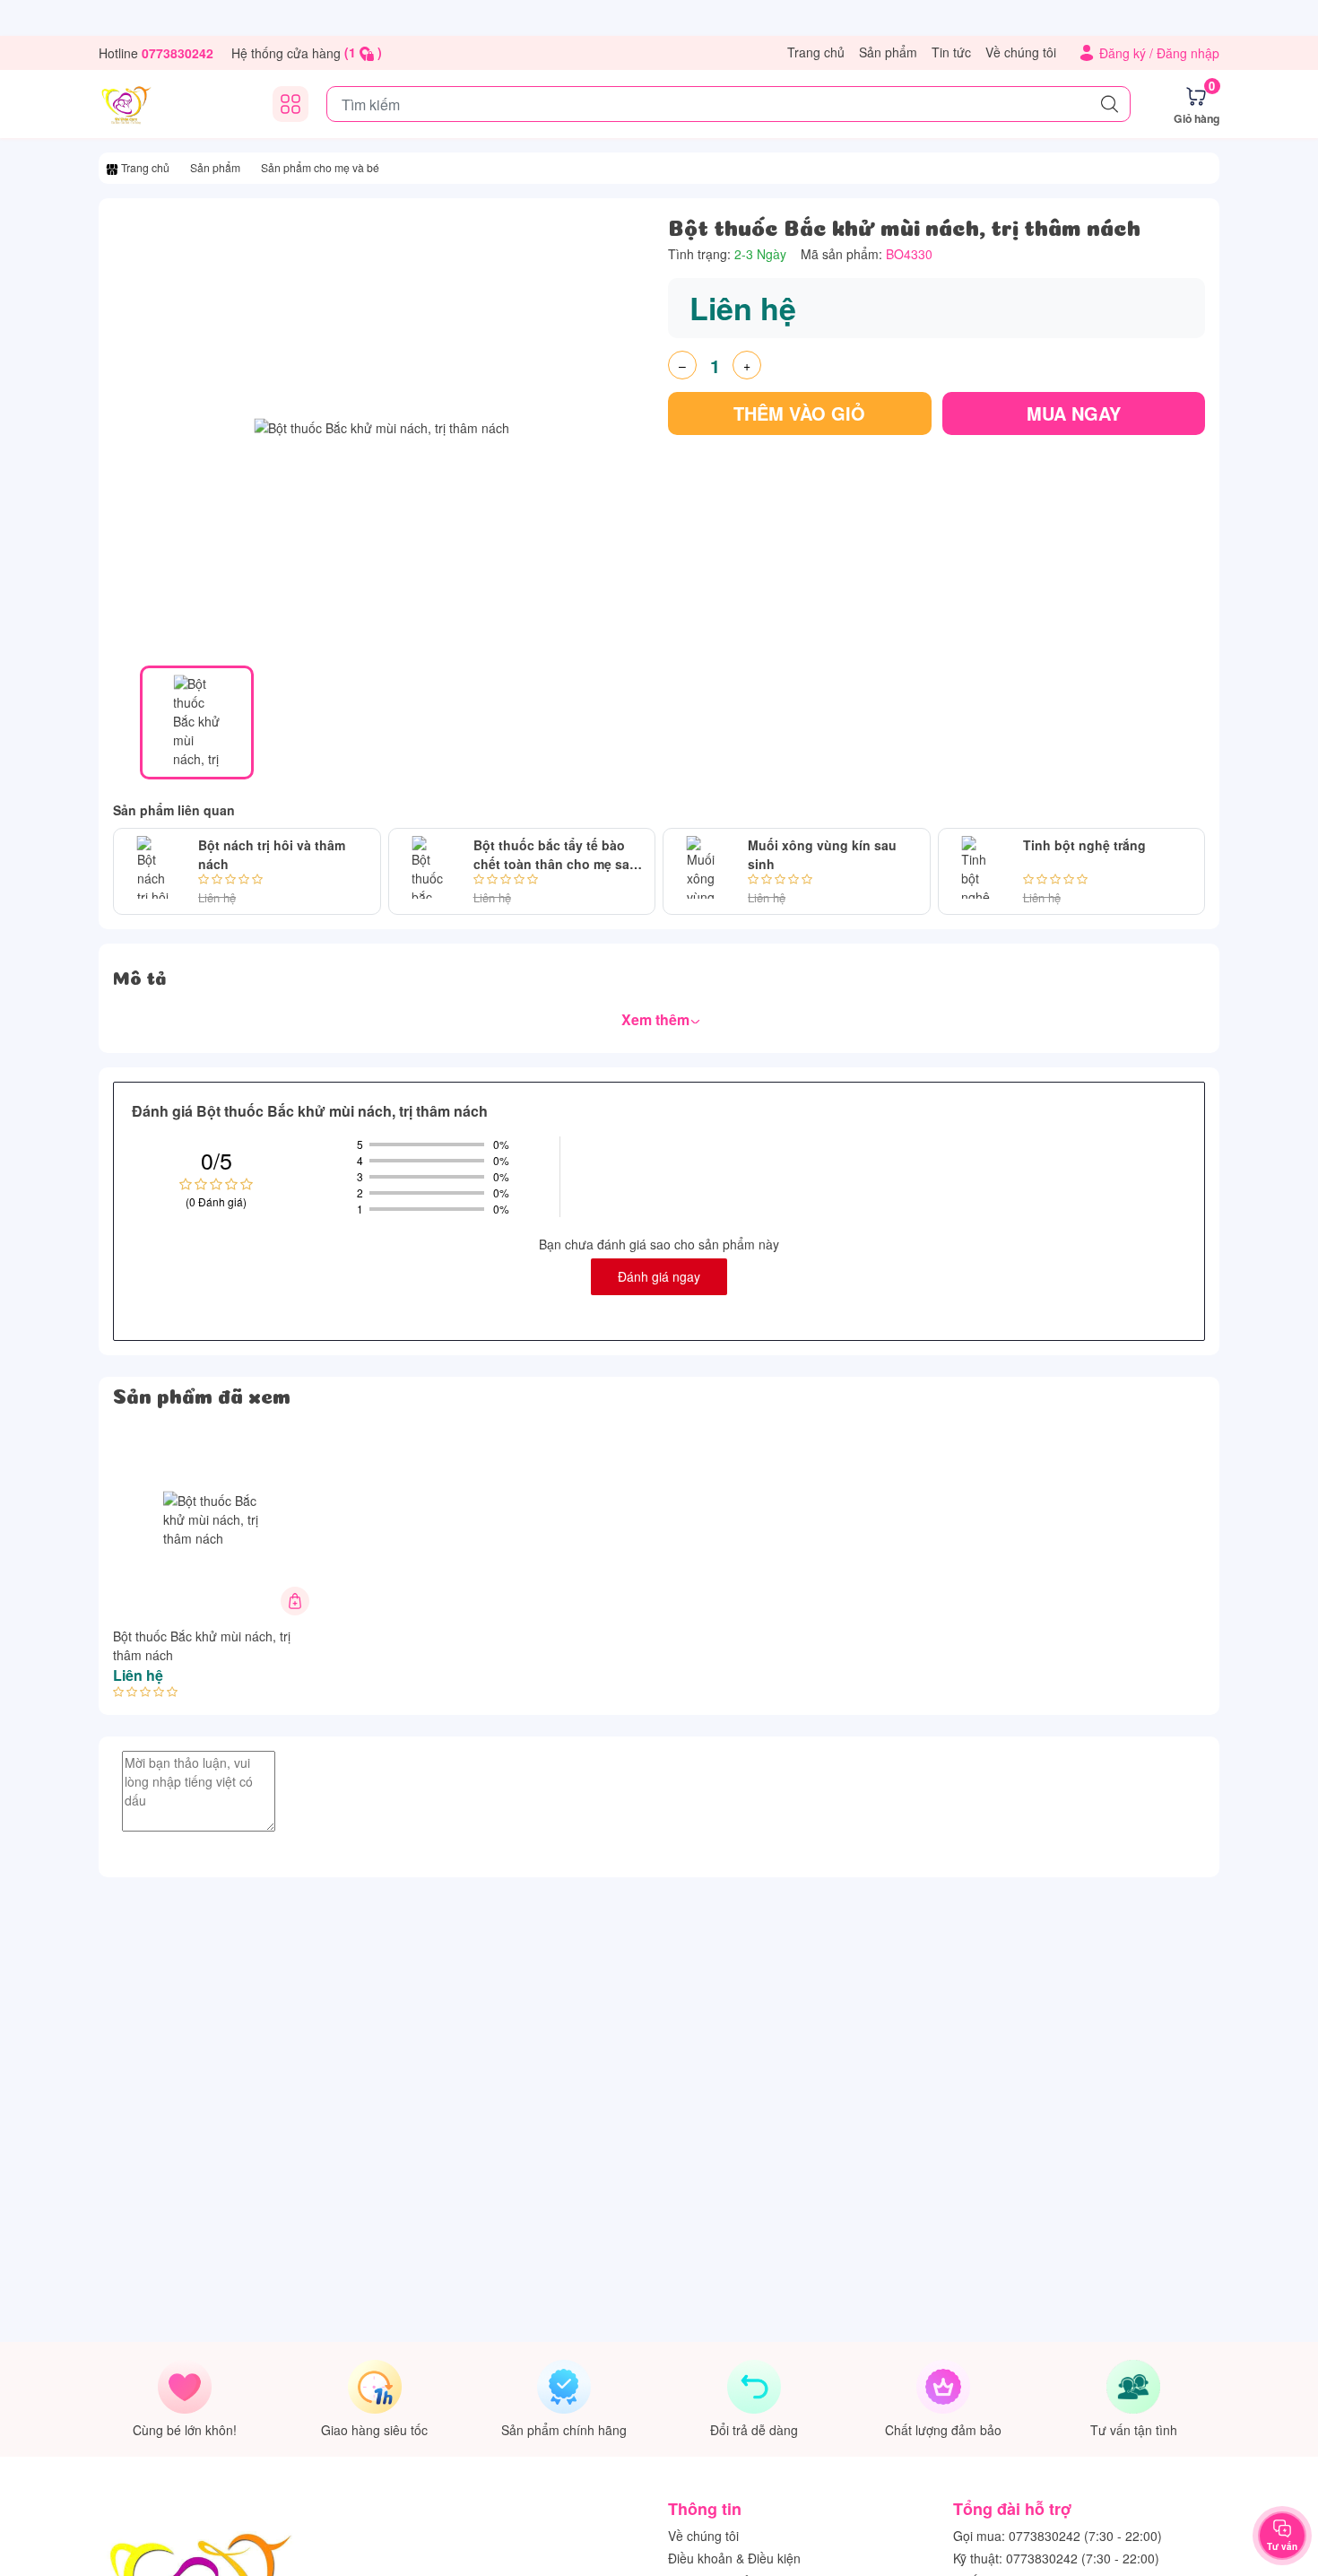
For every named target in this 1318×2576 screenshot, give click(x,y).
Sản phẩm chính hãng (564, 2430)
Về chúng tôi (1021, 52)
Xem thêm (657, 1019)
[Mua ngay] (295, 1601)
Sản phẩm (888, 52)
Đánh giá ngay (659, 1276)
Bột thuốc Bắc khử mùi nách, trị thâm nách (202, 1645)
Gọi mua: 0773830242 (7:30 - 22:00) (1058, 2536)
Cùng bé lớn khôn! (185, 2430)
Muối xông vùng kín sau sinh (822, 854)
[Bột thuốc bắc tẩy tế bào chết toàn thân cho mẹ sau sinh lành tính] (428, 871)
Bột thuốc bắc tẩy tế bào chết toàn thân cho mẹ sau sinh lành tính (555, 855)
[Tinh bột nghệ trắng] (977, 871)
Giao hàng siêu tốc (374, 2430)
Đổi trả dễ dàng (754, 2430)
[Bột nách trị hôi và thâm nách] (152, 871)
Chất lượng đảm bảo (943, 2430)
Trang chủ (816, 52)
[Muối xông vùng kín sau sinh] (702, 871)
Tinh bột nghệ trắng (1084, 845)
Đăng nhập (1188, 53)
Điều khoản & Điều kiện (734, 2558)
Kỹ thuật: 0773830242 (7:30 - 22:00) (1056, 2558)
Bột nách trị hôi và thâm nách (272, 854)
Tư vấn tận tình (1134, 2430)
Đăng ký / (1128, 53)
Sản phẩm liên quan (174, 810)
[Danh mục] (290, 104)
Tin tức (951, 52)
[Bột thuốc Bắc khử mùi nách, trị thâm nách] (213, 1519)
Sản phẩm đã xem (202, 1394)
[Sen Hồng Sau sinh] (126, 104)
